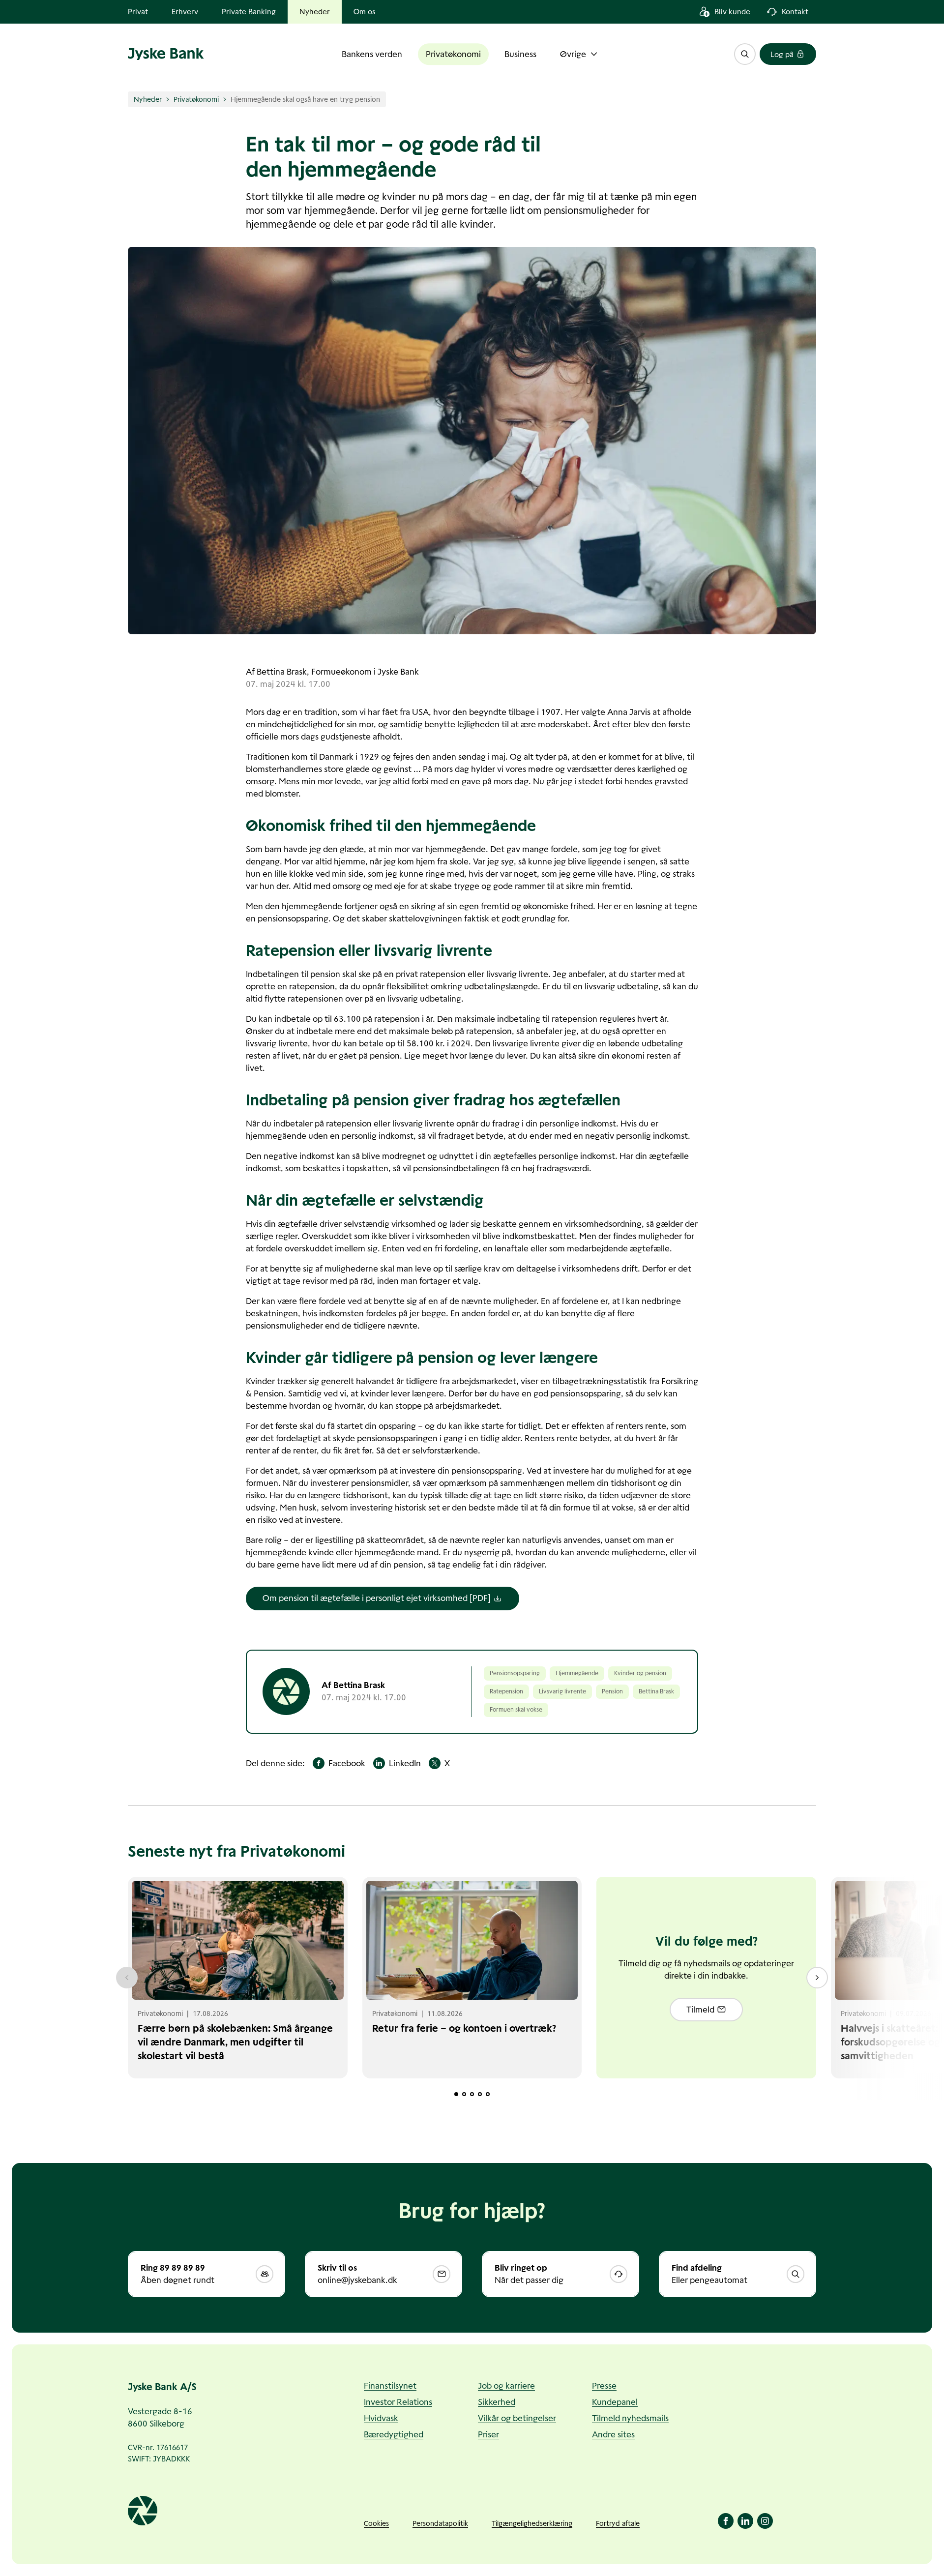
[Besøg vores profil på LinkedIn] (745, 2521)
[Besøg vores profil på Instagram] (765, 2521)
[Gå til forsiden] (166, 54)
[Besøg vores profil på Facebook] (726, 2521)
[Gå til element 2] (464, 2094)
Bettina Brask (282, 672)
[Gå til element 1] (456, 2094)
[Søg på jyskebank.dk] (745, 54)
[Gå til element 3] (472, 2094)
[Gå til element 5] (488, 2094)
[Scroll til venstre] (127, 1978)
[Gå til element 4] (480, 2094)
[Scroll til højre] (817, 1978)
